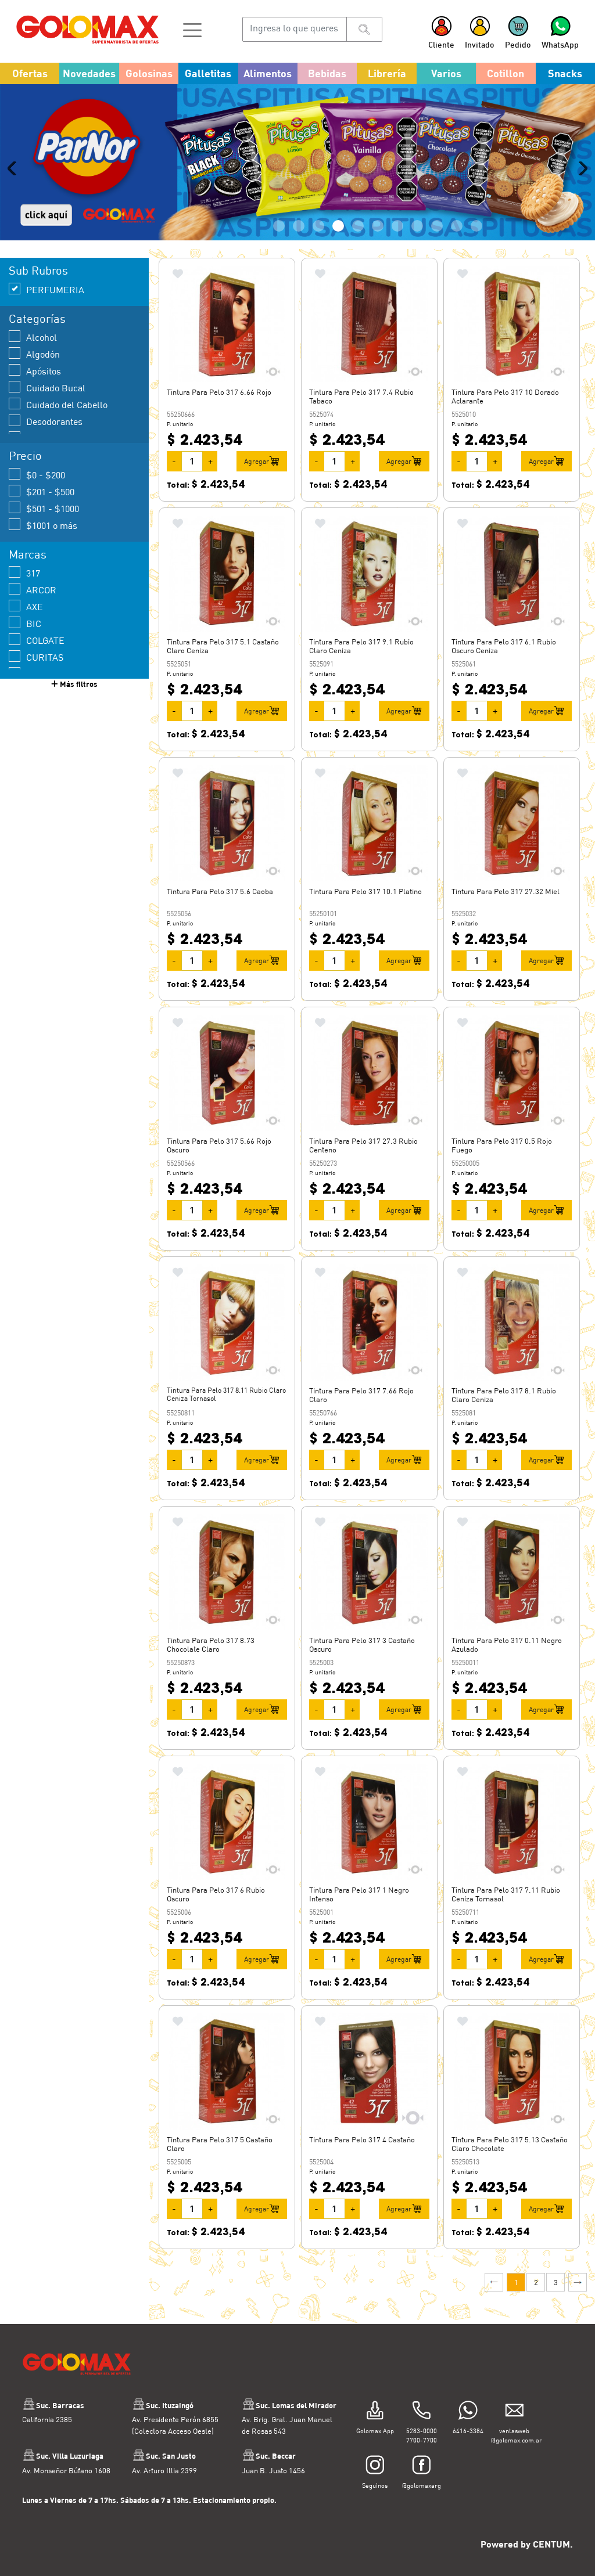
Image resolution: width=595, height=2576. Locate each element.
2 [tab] (299, 262)
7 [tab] (397, 262)
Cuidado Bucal (56, 424)
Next (580, 186)
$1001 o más (52, 561)
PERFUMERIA (55, 325)
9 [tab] (437, 262)
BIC (34, 659)
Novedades (89, 73)
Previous (15, 186)
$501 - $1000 (53, 544)
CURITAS (45, 693)
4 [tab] (338, 262)
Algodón (43, 390)
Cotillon (506, 73)
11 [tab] (476, 262)
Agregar (257, 497)
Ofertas (30, 73)
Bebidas (327, 73)
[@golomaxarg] (422, 2502)
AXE (35, 642)
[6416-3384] (468, 2447)
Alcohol (42, 373)
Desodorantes (54, 457)
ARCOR (41, 626)
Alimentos (268, 73)
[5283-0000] (422, 2447)
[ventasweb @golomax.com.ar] (515, 2447)
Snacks (565, 73)
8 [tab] (417, 262)
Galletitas (208, 73)
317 (33, 609)
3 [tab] (318, 262)
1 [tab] (279, 262)
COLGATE (45, 676)
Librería (387, 73)
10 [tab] (457, 262)
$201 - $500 (50, 527)
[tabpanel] (297, 180)
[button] (192, 29)
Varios (446, 73)
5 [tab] (358, 262)
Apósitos (44, 407)
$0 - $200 (46, 511)
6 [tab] (378, 262)
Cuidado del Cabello (67, 440)
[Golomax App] (375, 2447)
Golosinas (149, 73)
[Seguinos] (375, 2502)
